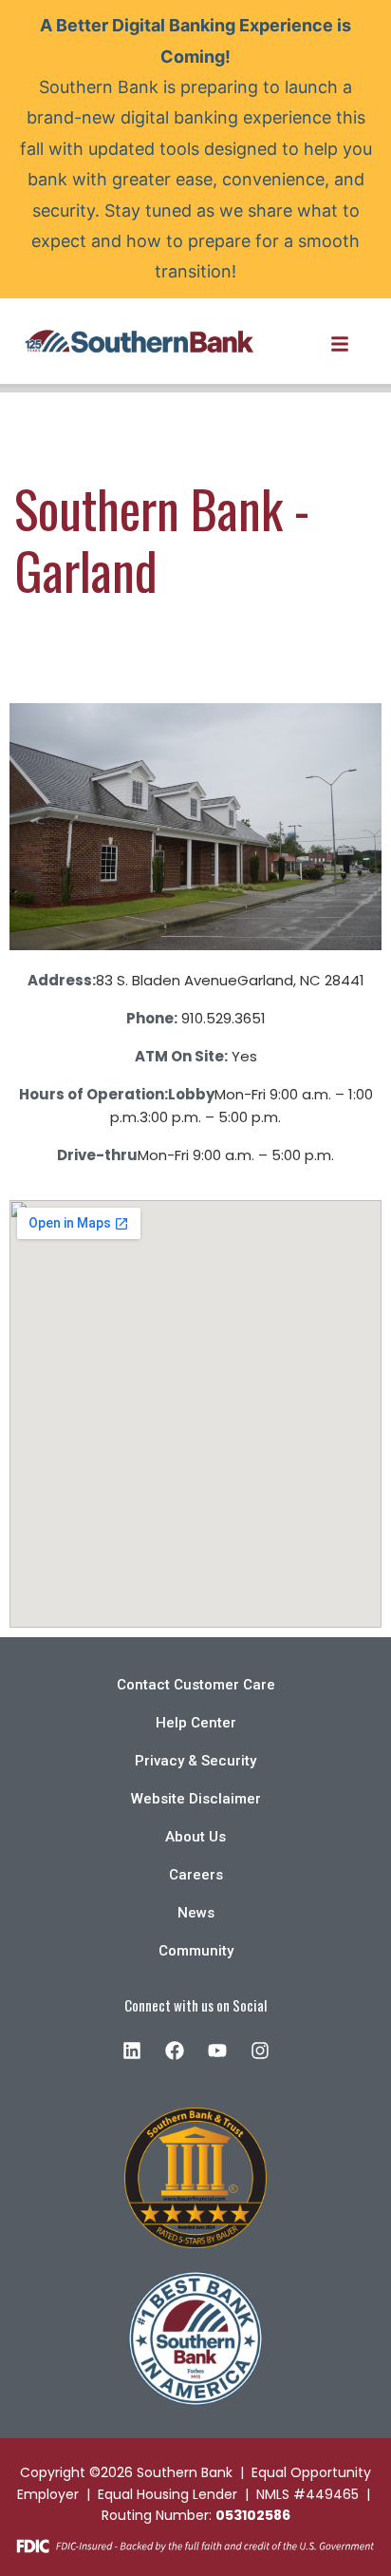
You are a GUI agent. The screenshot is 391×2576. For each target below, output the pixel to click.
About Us (195, 1837)
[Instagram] (260, 2051)
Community (196, 1951)
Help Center (196, 1723)
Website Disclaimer (196, 1799)
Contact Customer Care (196, 1685)
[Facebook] (175, 2051)
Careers (196, 1875)
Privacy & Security (195, 1761)
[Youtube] (217, 2051)
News (196, 1913)
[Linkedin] (132, 2051)
